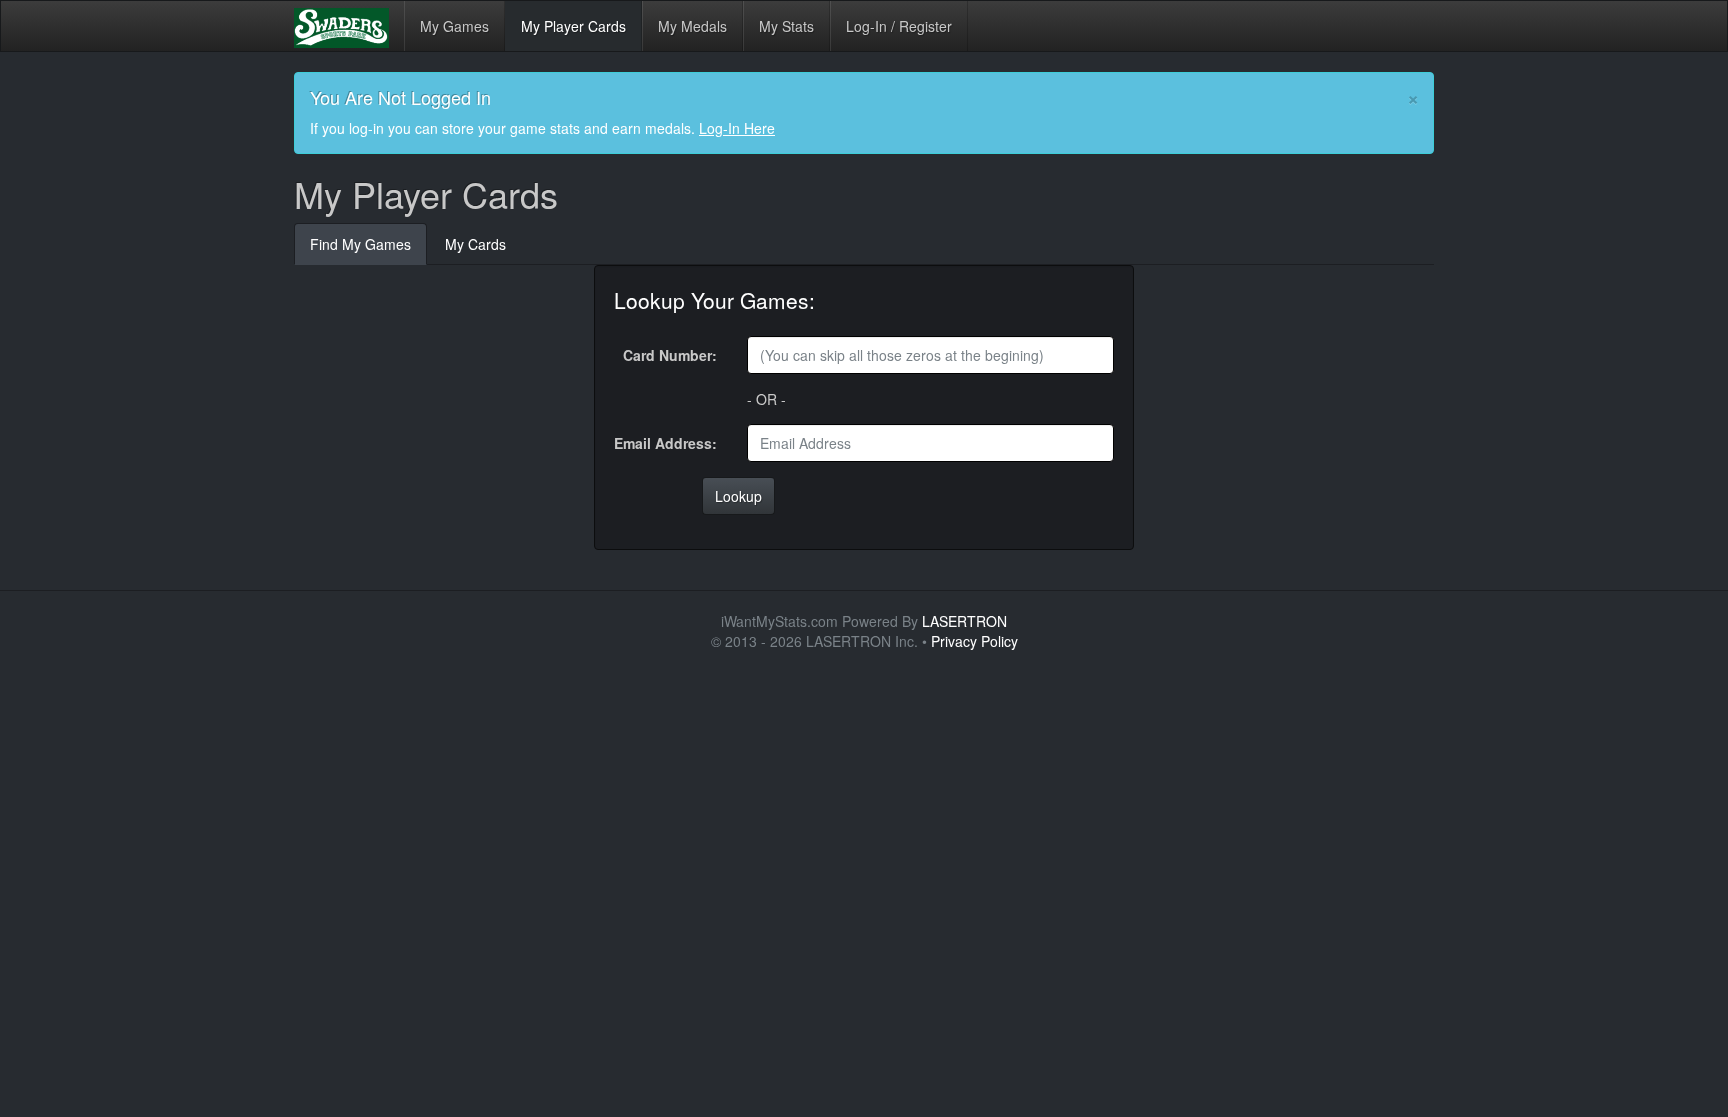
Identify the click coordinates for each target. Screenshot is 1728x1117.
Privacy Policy (974, 641)
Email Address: (665, 443)
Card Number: (670, 355)
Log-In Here (737, 128)
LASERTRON (964, 621)
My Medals (692, 26)
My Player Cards (573, 26)
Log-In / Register (899, 26)
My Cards (475, 244)
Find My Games (360, 244)
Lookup (738, 496)
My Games (454, 26)
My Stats (786, 26)
